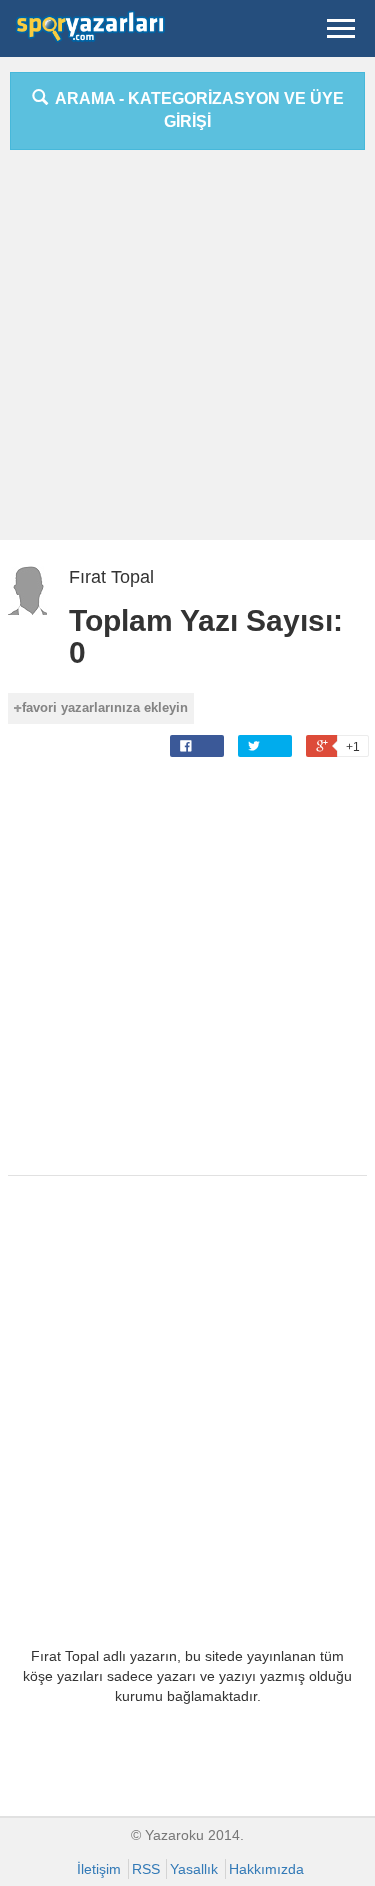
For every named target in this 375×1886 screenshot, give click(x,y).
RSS (146, 1869)
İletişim (99, 1869)
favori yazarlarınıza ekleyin (105, 707)
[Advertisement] (187, 352)
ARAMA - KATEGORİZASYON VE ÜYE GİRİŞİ (196, 110)
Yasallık (194, 1869)
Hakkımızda (266, 1869)
